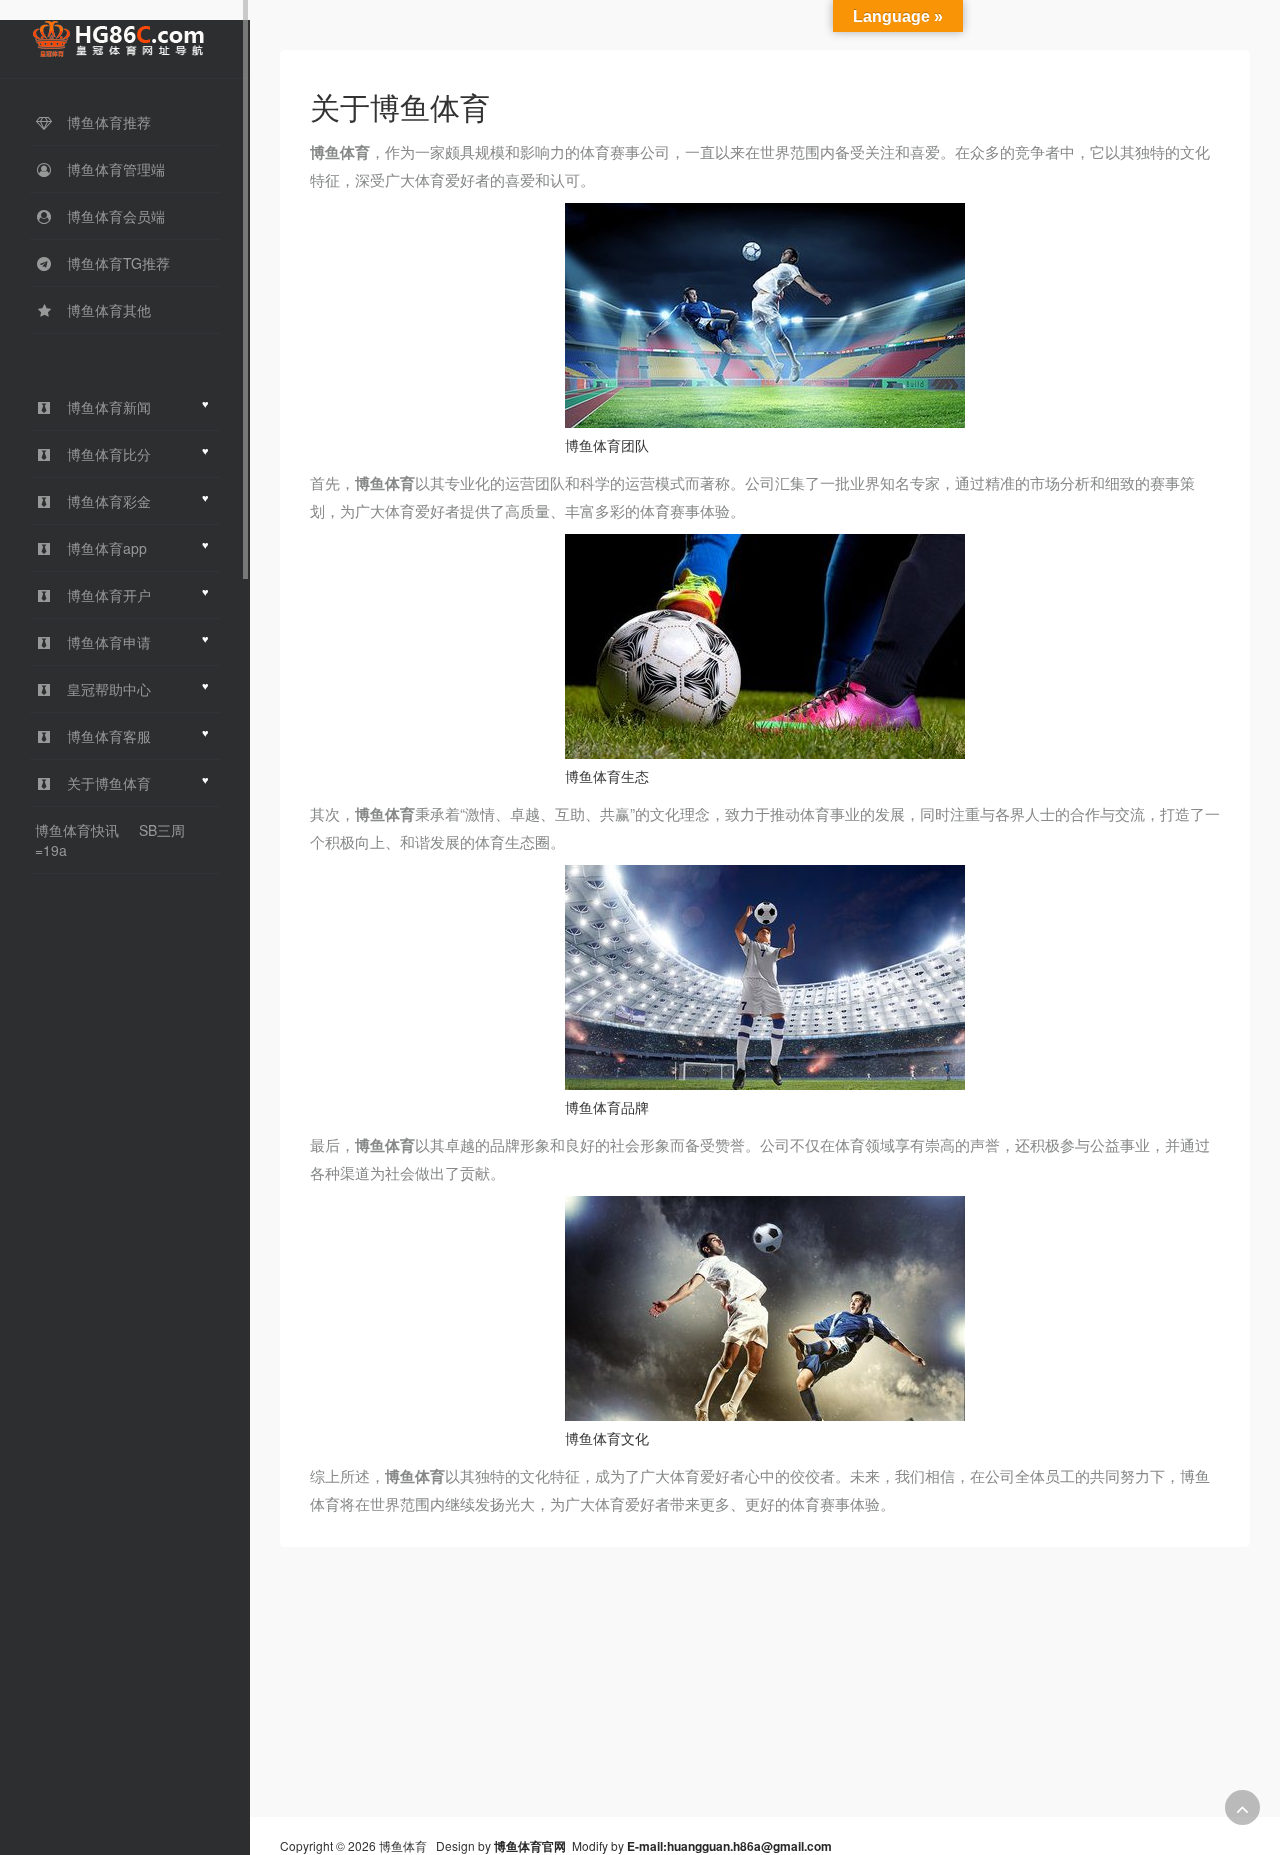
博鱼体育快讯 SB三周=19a (110, 840)
